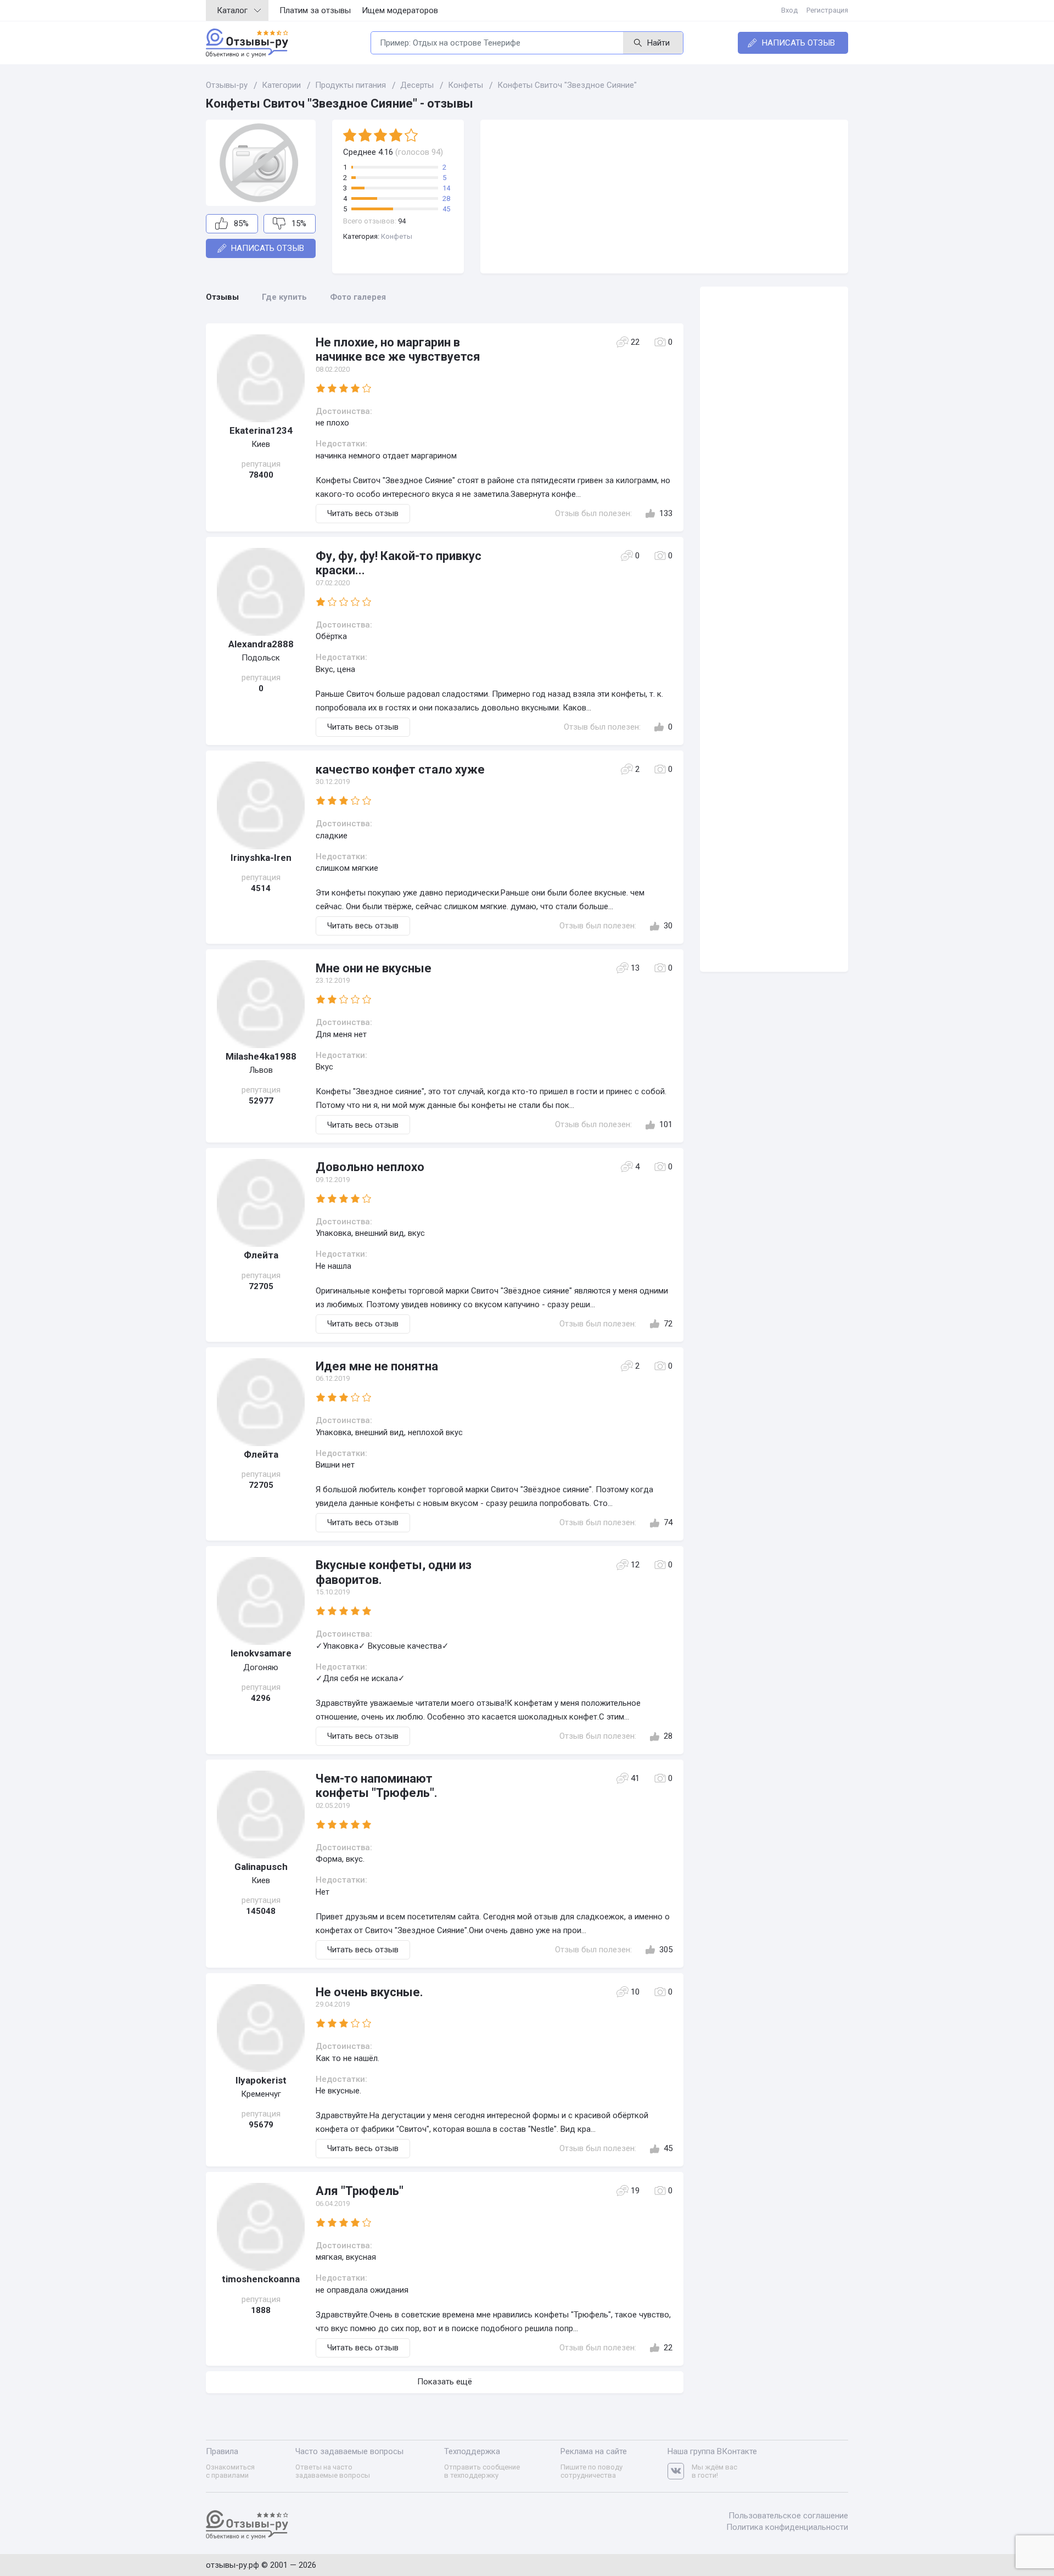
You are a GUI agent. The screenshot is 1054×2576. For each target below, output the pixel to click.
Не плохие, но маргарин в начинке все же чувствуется (398, 349)
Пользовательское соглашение (788, 2516)
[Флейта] (261, 1203)
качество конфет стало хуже (400, 769)
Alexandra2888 (261, 644)
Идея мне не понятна (377, 1366)
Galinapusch (261, 1867)
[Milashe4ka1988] (261, 1004)
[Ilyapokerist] (261, 2028)
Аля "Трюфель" (360, 2191)
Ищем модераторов (400, 10)
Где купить (284, 297)
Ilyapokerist (261, 2080)
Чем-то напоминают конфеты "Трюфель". (377, 1786)
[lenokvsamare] (261, 1601)
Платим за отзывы (315, 10)
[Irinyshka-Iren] (261, 805)
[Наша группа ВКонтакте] (680, 2471)
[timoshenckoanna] (261, 2227)
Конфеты (397, 236)
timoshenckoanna (261, 2279)
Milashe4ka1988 (261, 1056)
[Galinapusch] (261, 1815)
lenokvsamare (261, 1653)
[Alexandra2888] (261, 592)
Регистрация (827, 10)
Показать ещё (445, 2382)
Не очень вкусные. (369, 1992)
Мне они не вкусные (374, 968)
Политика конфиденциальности (787, 2527)
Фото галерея (358, 297)
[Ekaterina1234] (261, 378)
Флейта (261, 1255)
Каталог (232, 10)
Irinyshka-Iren (261, 858)
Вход (789, 10)
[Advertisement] (664, 197)
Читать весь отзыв (363, 513)
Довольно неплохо (370, 1167)
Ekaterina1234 (261, 430)
